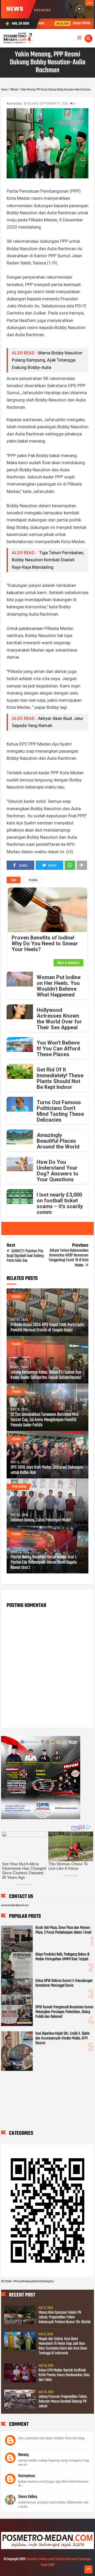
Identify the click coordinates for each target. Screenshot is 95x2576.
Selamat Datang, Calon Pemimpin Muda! (41, 1520)
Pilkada (33, 880)
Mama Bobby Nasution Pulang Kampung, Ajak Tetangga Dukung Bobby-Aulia (47, 360)
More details (68, 963)
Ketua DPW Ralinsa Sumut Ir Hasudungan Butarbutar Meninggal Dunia (64, 1983)
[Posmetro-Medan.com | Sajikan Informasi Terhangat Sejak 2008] (48, 2548)
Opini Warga (19, 1487)
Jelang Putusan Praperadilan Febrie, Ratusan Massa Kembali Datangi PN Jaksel (63, 2402)
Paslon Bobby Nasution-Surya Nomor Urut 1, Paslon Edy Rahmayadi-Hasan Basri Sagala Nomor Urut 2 (44, 1563)
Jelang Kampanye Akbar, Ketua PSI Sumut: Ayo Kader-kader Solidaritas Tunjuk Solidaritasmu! (46, 1375)
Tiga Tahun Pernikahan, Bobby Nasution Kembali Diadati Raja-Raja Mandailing (48, 560)
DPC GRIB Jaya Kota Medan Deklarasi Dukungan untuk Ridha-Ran (47, 1470)
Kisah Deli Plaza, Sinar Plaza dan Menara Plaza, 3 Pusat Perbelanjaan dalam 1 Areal (63, 1930)
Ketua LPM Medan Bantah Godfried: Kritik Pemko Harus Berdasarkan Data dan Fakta (64, 2375)
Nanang (23, 2455)
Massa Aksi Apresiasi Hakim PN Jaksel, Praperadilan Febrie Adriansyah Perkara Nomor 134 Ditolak (65, 2317)
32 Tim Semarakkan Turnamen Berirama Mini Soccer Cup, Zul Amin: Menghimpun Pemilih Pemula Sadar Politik (45, 1420)
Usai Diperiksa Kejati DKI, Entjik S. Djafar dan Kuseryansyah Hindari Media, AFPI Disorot (63, 2038)
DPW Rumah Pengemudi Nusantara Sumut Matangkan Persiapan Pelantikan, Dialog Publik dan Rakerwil (64, 2012)
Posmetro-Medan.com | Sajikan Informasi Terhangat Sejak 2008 (58, 2562)
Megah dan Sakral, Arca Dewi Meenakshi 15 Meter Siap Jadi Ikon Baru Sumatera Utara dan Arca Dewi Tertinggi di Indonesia (63, 2346)
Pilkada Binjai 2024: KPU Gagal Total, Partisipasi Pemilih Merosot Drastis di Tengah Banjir (47, 1328)
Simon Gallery (28, 2497)
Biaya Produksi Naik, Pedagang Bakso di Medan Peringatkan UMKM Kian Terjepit (62, 1957)
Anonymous (27, 2476)
